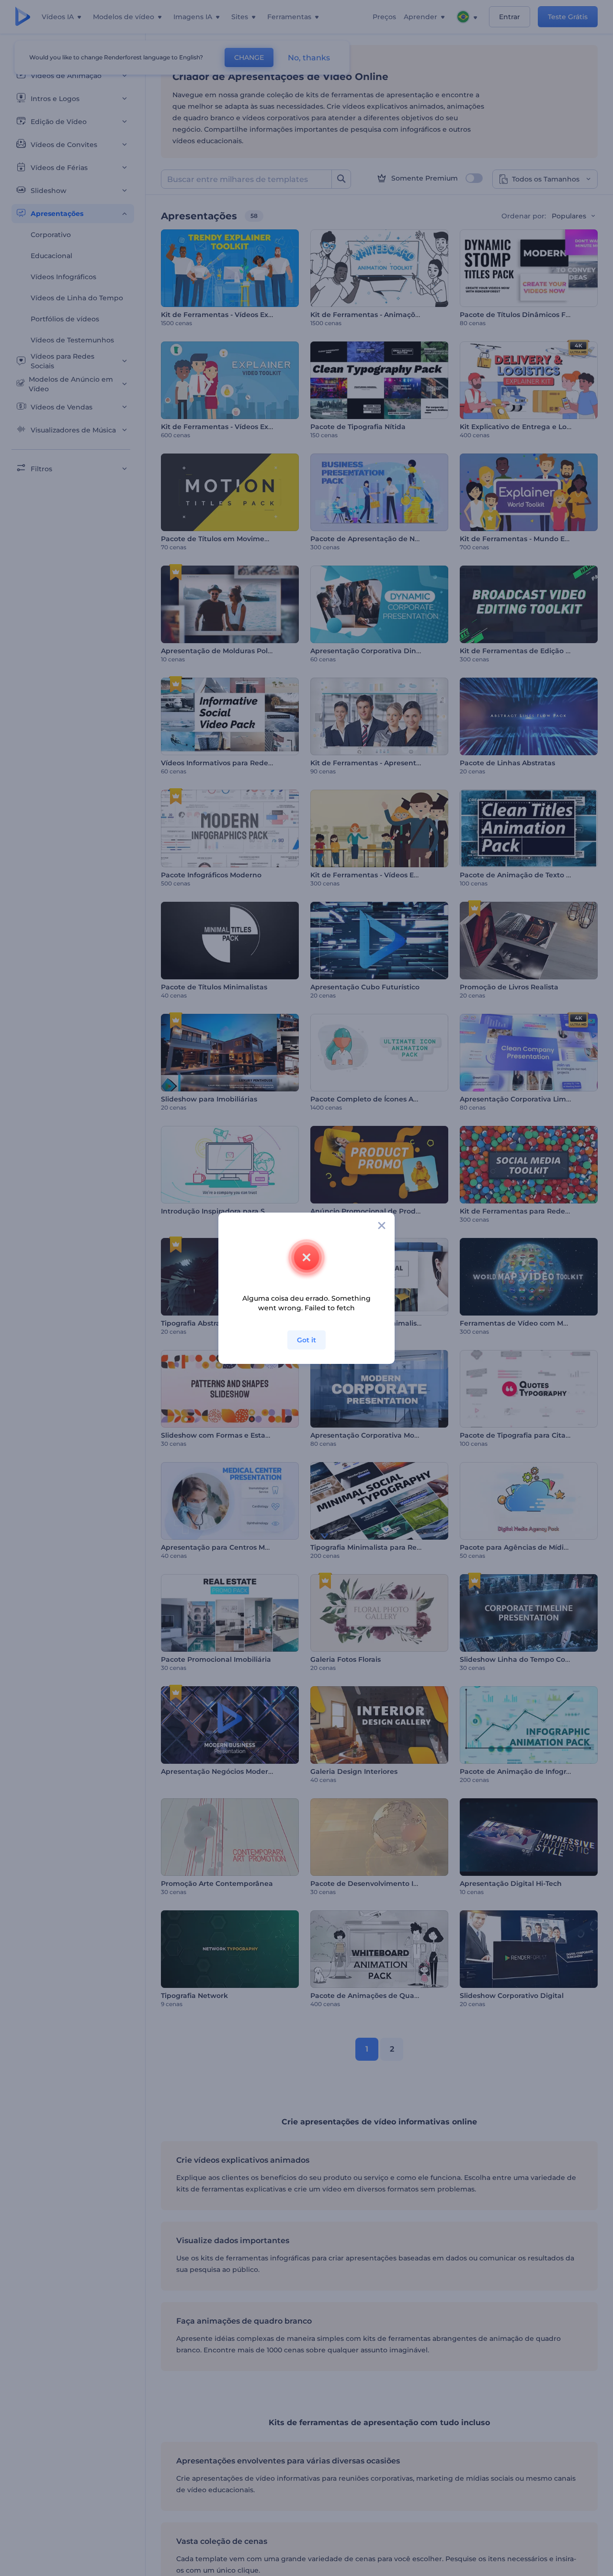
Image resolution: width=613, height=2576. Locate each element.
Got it (306, 1340)
